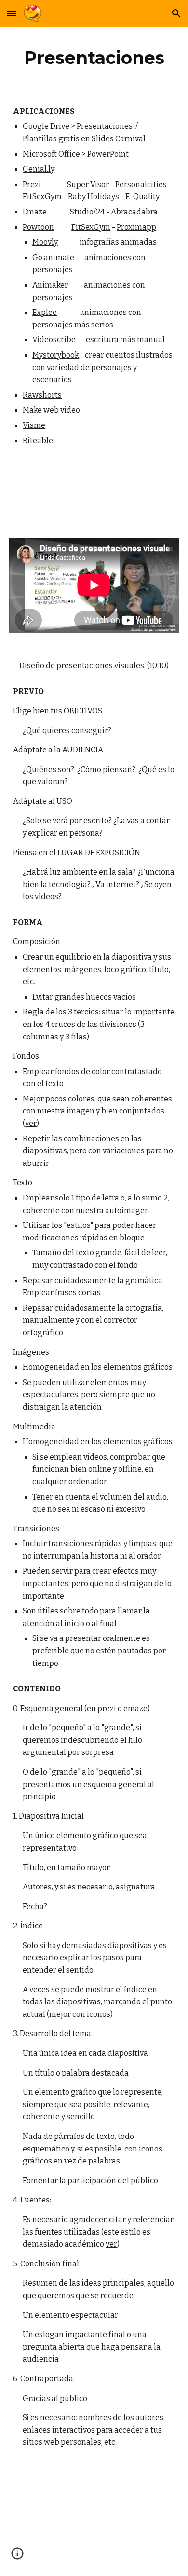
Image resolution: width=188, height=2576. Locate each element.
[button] (12, 13)
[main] (94, 58)
